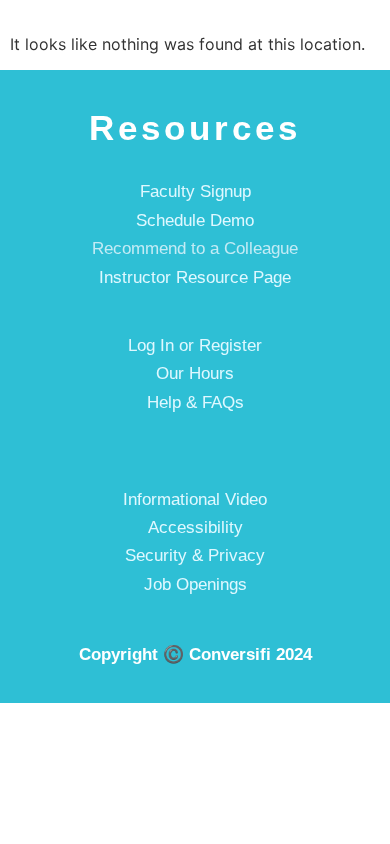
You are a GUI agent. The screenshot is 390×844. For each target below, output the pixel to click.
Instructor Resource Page (195, 277)
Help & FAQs (195, 402)
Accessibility (195, 527)
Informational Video (195, 499)
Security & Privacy (195, 555)
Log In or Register (195, 345)
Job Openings (195, 584)
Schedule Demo (195, 220)
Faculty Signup (195, 191)
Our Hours (195, 373)
